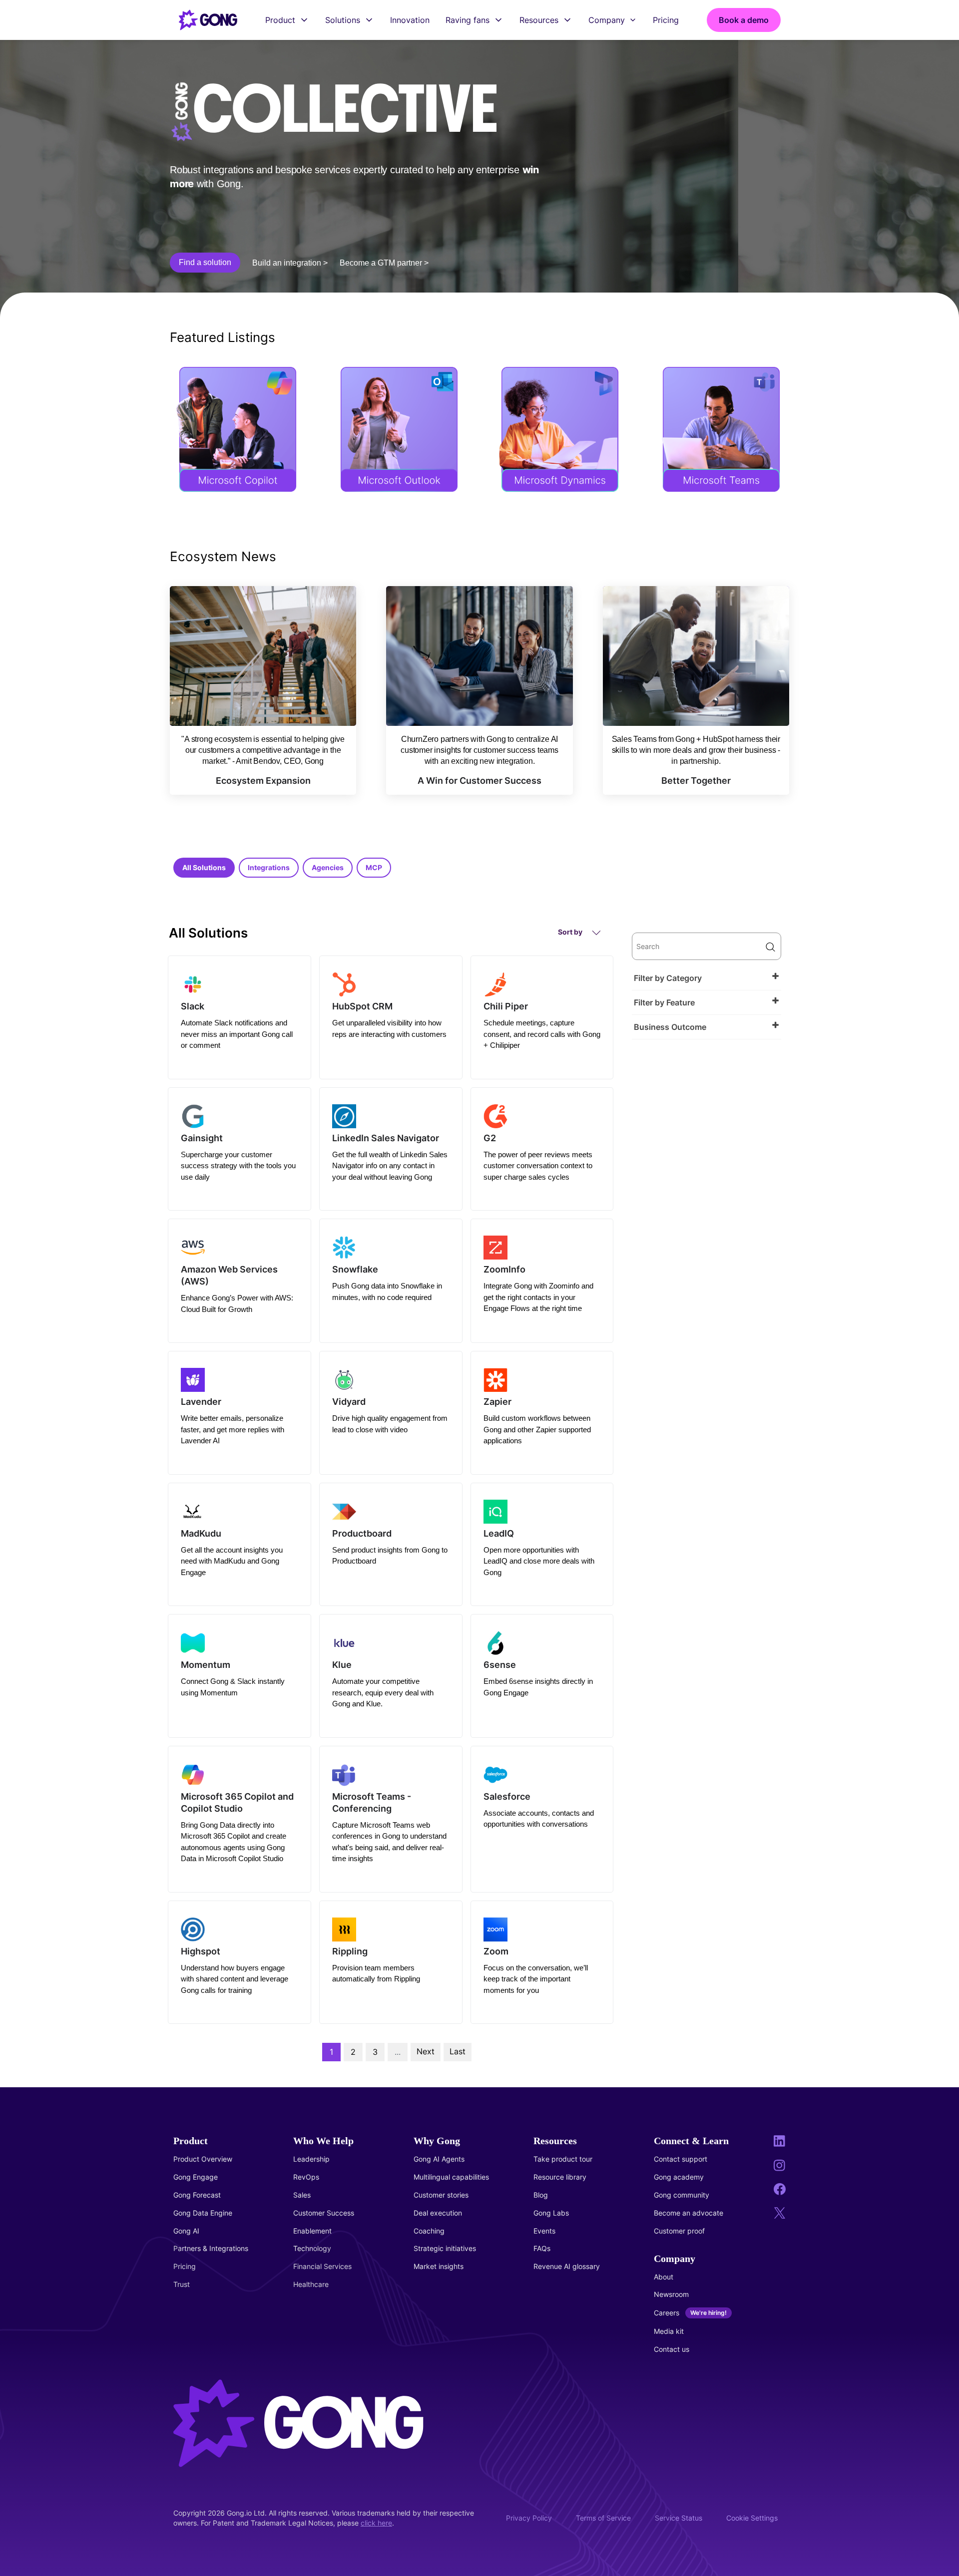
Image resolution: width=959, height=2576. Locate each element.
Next (426, 2051)
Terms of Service (603, 2518)
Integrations (269, 867)
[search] (706, 946)
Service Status (679, 2518)
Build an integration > (290, 263)
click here (376, 2523)
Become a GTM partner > (384, 263)
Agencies (328, 867)
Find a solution (205, 262)
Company (607, 20)
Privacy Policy (529, 2518)
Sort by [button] (571, 932)
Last (458, 2051)
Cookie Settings (752, 2518)
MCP (374, 867)
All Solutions (204, 867)
